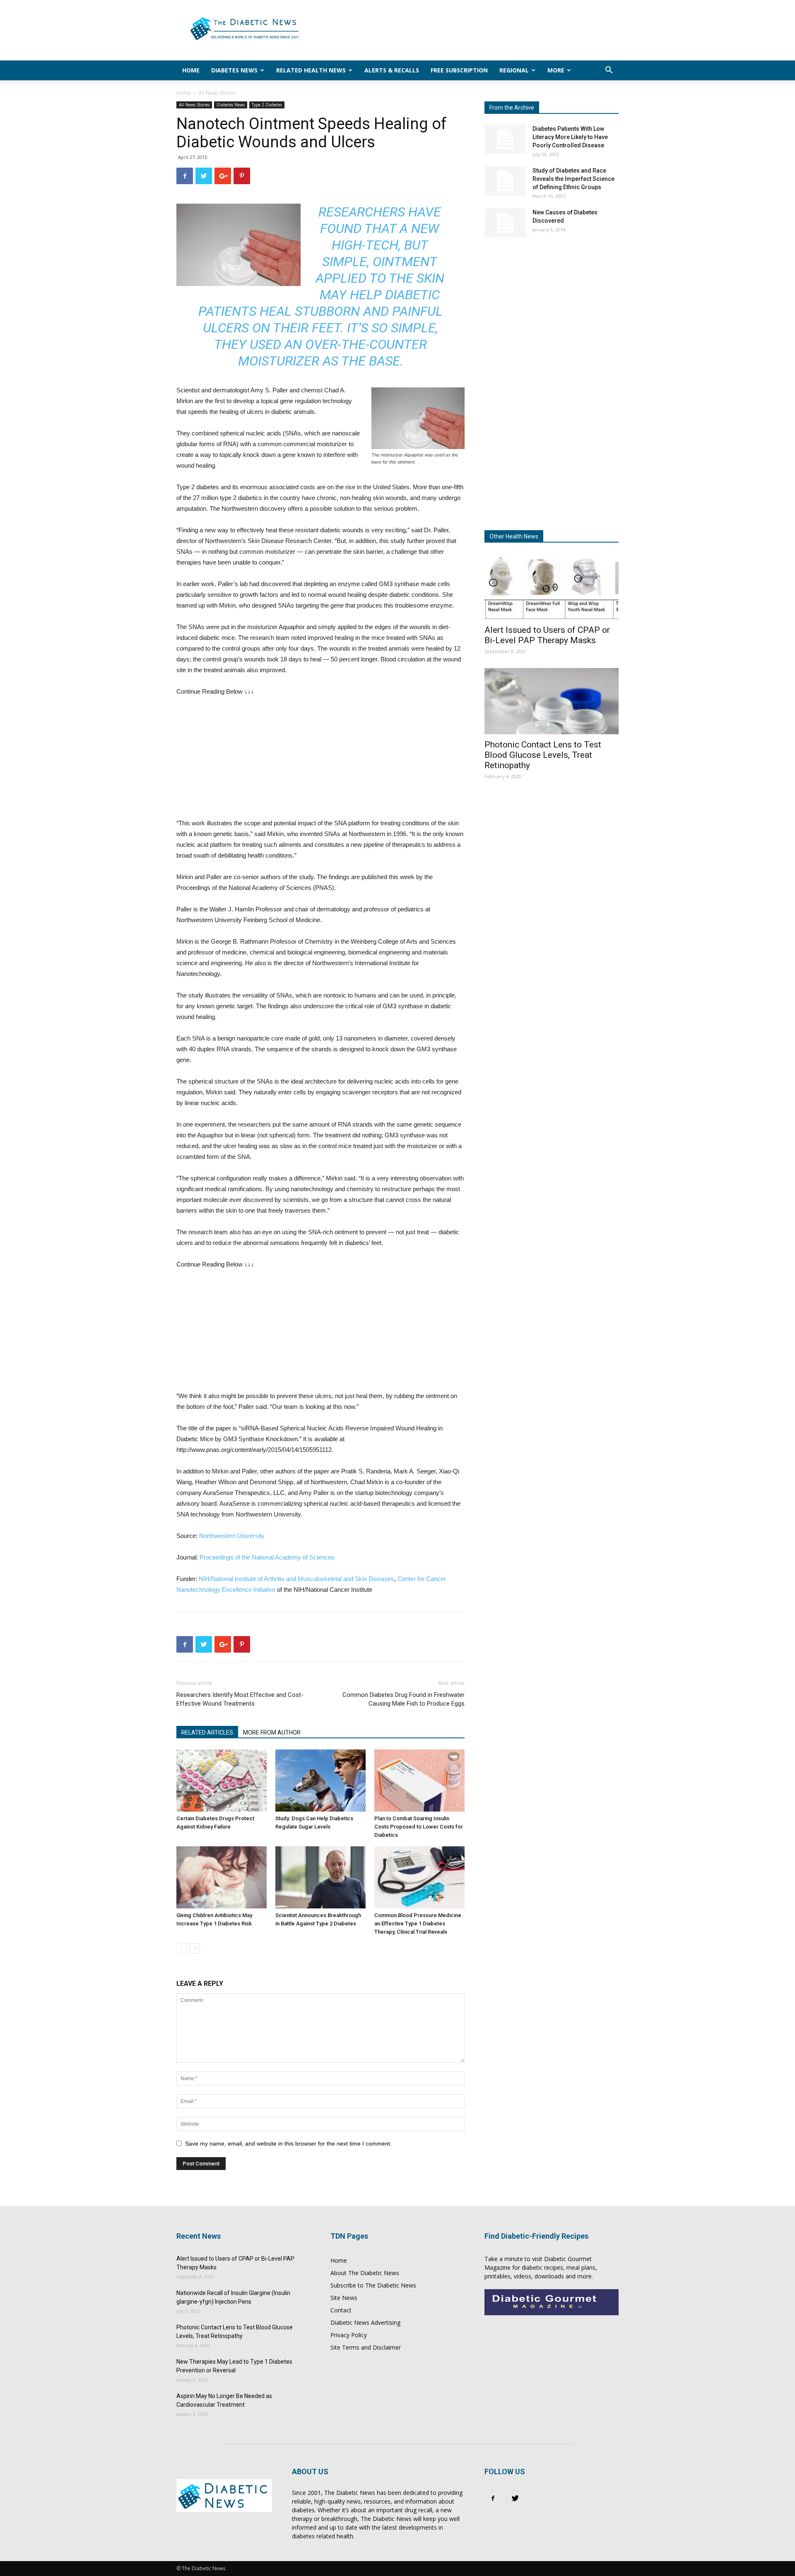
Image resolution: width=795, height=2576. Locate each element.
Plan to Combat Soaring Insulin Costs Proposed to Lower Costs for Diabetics (419, 1827)
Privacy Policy (349, 2335)
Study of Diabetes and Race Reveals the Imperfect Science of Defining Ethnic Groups (573, 179)
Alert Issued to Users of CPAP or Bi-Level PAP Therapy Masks (547, 635)
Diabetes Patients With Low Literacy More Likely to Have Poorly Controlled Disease (570, 137)
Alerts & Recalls (392, 70)
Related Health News (311, 70)
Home (191, 70)
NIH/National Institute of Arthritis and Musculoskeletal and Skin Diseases (296, 1579)
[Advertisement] (468, 30)
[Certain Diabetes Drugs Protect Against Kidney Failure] (222, 1781)
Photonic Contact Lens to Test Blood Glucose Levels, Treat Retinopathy (543, 755)
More (556, 70)
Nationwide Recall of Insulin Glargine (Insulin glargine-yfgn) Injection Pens (233, 2297)
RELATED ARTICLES (207, 1733)
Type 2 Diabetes (267, 105)
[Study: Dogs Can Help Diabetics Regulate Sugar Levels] (320, 1781)
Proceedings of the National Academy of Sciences (267, 1557)
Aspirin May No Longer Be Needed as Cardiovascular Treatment (224, 2400)
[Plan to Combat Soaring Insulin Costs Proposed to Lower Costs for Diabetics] (419, 1781)
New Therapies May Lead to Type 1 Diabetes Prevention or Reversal (234, 2366)
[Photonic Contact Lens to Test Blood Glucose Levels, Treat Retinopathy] (552, 701)
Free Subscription (459, 70)
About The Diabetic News (365, 2273)
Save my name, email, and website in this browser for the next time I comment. (288, 2143)
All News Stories (194, 105)
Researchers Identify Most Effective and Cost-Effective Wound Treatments (240, 1699)
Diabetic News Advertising (365, 2322)
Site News (344, 2298)
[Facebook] (493, 2499)
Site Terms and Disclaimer (366, 2347)
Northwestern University (232, 1536)
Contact (341, 2310)
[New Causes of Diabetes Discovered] (505, 223)
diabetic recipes (542, 2267)
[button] (609, 71)
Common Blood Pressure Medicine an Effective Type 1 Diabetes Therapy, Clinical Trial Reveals (418, 1924)
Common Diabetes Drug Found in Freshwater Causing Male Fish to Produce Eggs (404, 1699)
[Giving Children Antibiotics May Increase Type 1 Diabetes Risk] (222, 1877)
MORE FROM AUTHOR (272, 1733)
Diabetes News (234, 70)
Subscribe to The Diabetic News (373, 2285)
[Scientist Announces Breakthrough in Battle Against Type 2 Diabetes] (320, 1877)
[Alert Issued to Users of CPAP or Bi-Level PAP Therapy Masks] (552, 586)
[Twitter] (515, 2499)
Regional (514, 70)
